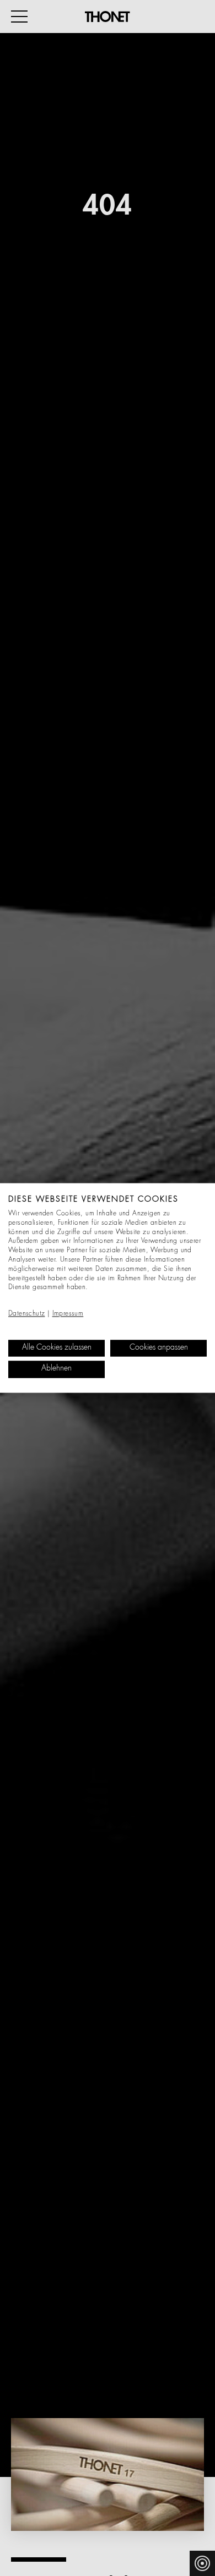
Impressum (68, 1314)
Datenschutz (26, 1314)
